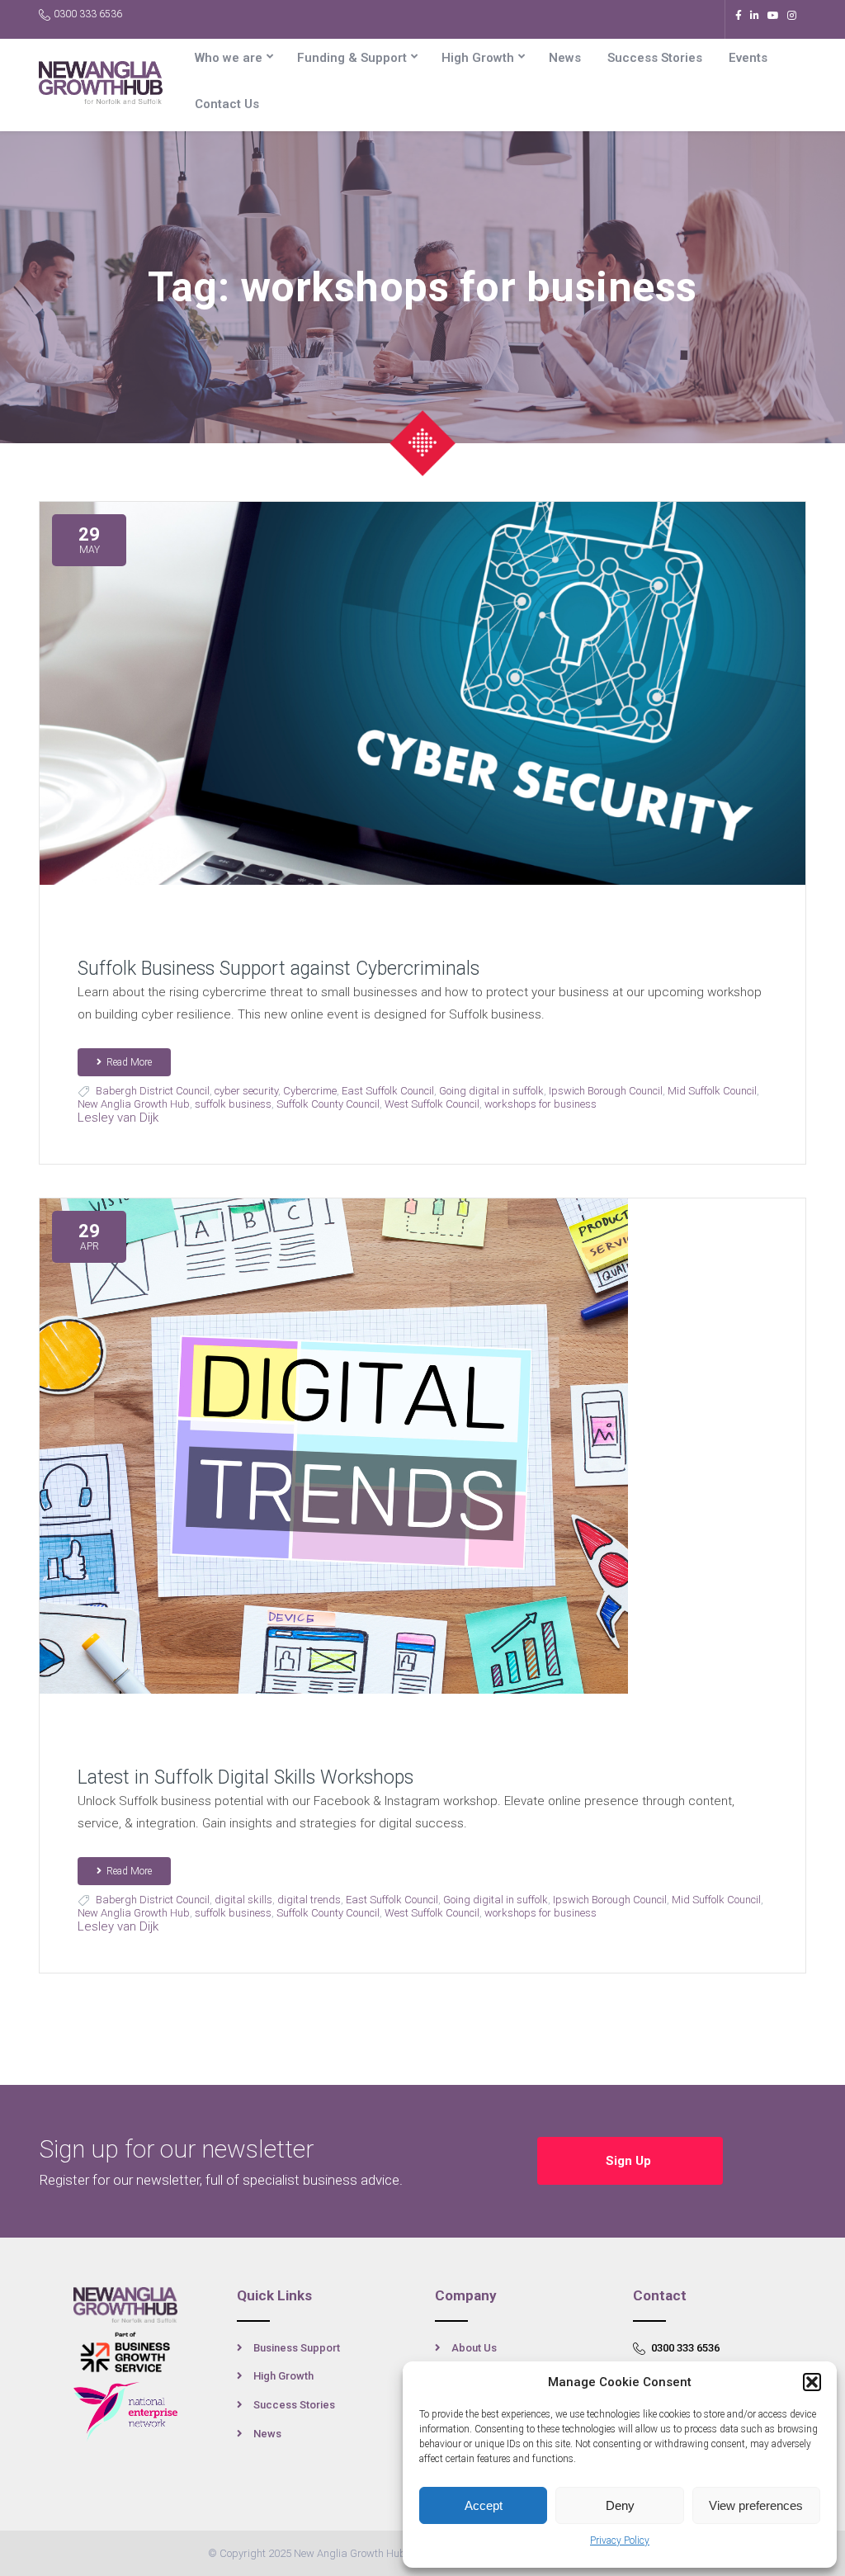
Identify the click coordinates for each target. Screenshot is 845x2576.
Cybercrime (310, 1091)
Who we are (229, 58)
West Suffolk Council (432, 1104)
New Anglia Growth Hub (134, 1104)
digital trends (309, 1900)
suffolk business (233, 1104)
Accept (484, 2505)
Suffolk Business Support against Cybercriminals (279, 969)
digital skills (243, 1900)
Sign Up (630, 2161)
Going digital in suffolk (491, 1091)
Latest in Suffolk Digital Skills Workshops (245, 1777)
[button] (812, 2382)
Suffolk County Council (328, 1104)
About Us (474, 2348)
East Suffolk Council (388, 1091)
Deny (620, 2505)
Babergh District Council (153, 1091)
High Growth (478, 58)
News (565, 58)
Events (748, 58)
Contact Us (227, 104)
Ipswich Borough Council (606, 1091)
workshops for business (541, 1104)
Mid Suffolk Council (712, 1091)
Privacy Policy (620, 2541)
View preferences (756, 2505)
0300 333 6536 (88, 14)
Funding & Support (352, 58)
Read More (129, 1062)
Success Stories (655, 58)
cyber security (246, 1091)
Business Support (297, 2348)
